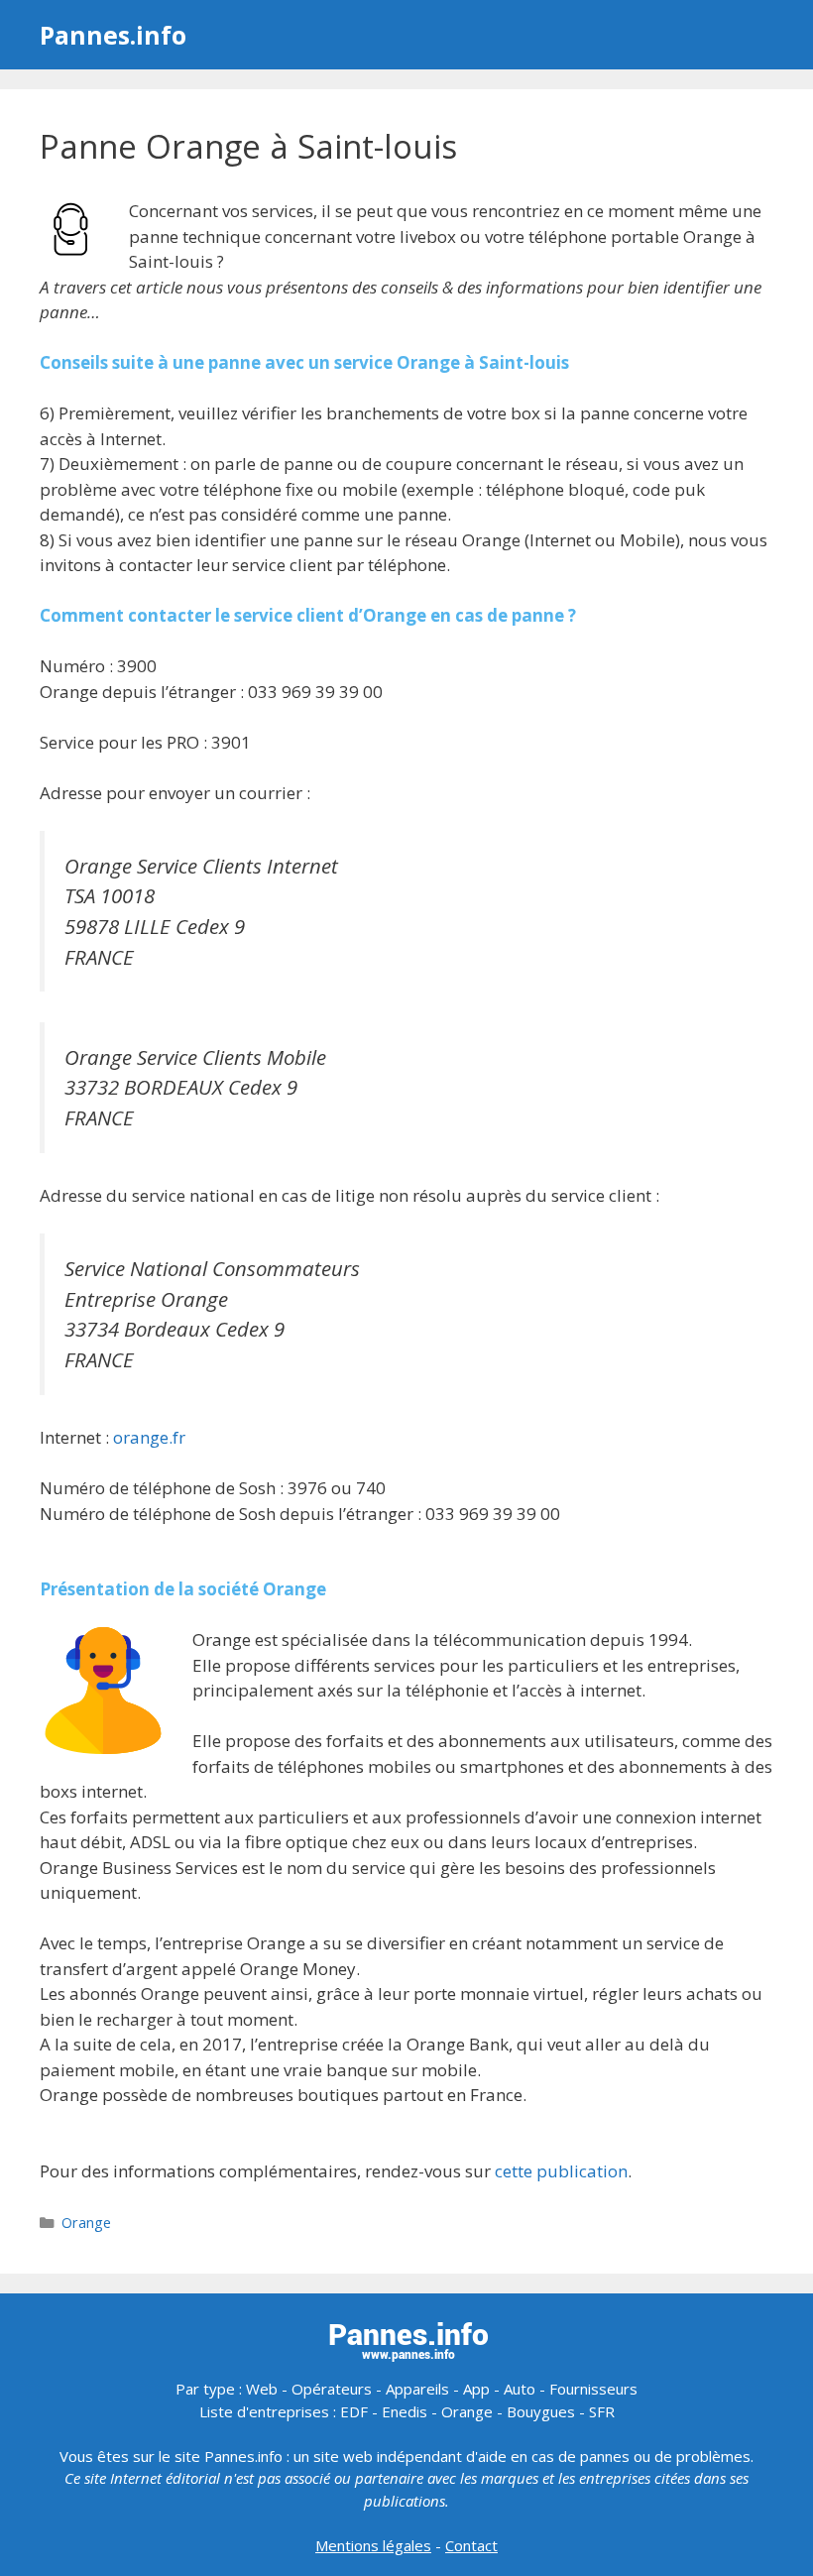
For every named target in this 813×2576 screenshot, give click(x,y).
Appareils (417, 2389)
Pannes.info (113, 35)
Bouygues (541, 2411)
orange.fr (149, 1437)
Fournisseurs (593, 2389)
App (476, 2389)
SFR (602, 2411)
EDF (354, 2411)
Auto (520, 2389)
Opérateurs (332, 2389)
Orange (86, 2223)
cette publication (561, 2171)
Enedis (405, 2411)
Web (262, 2389)
